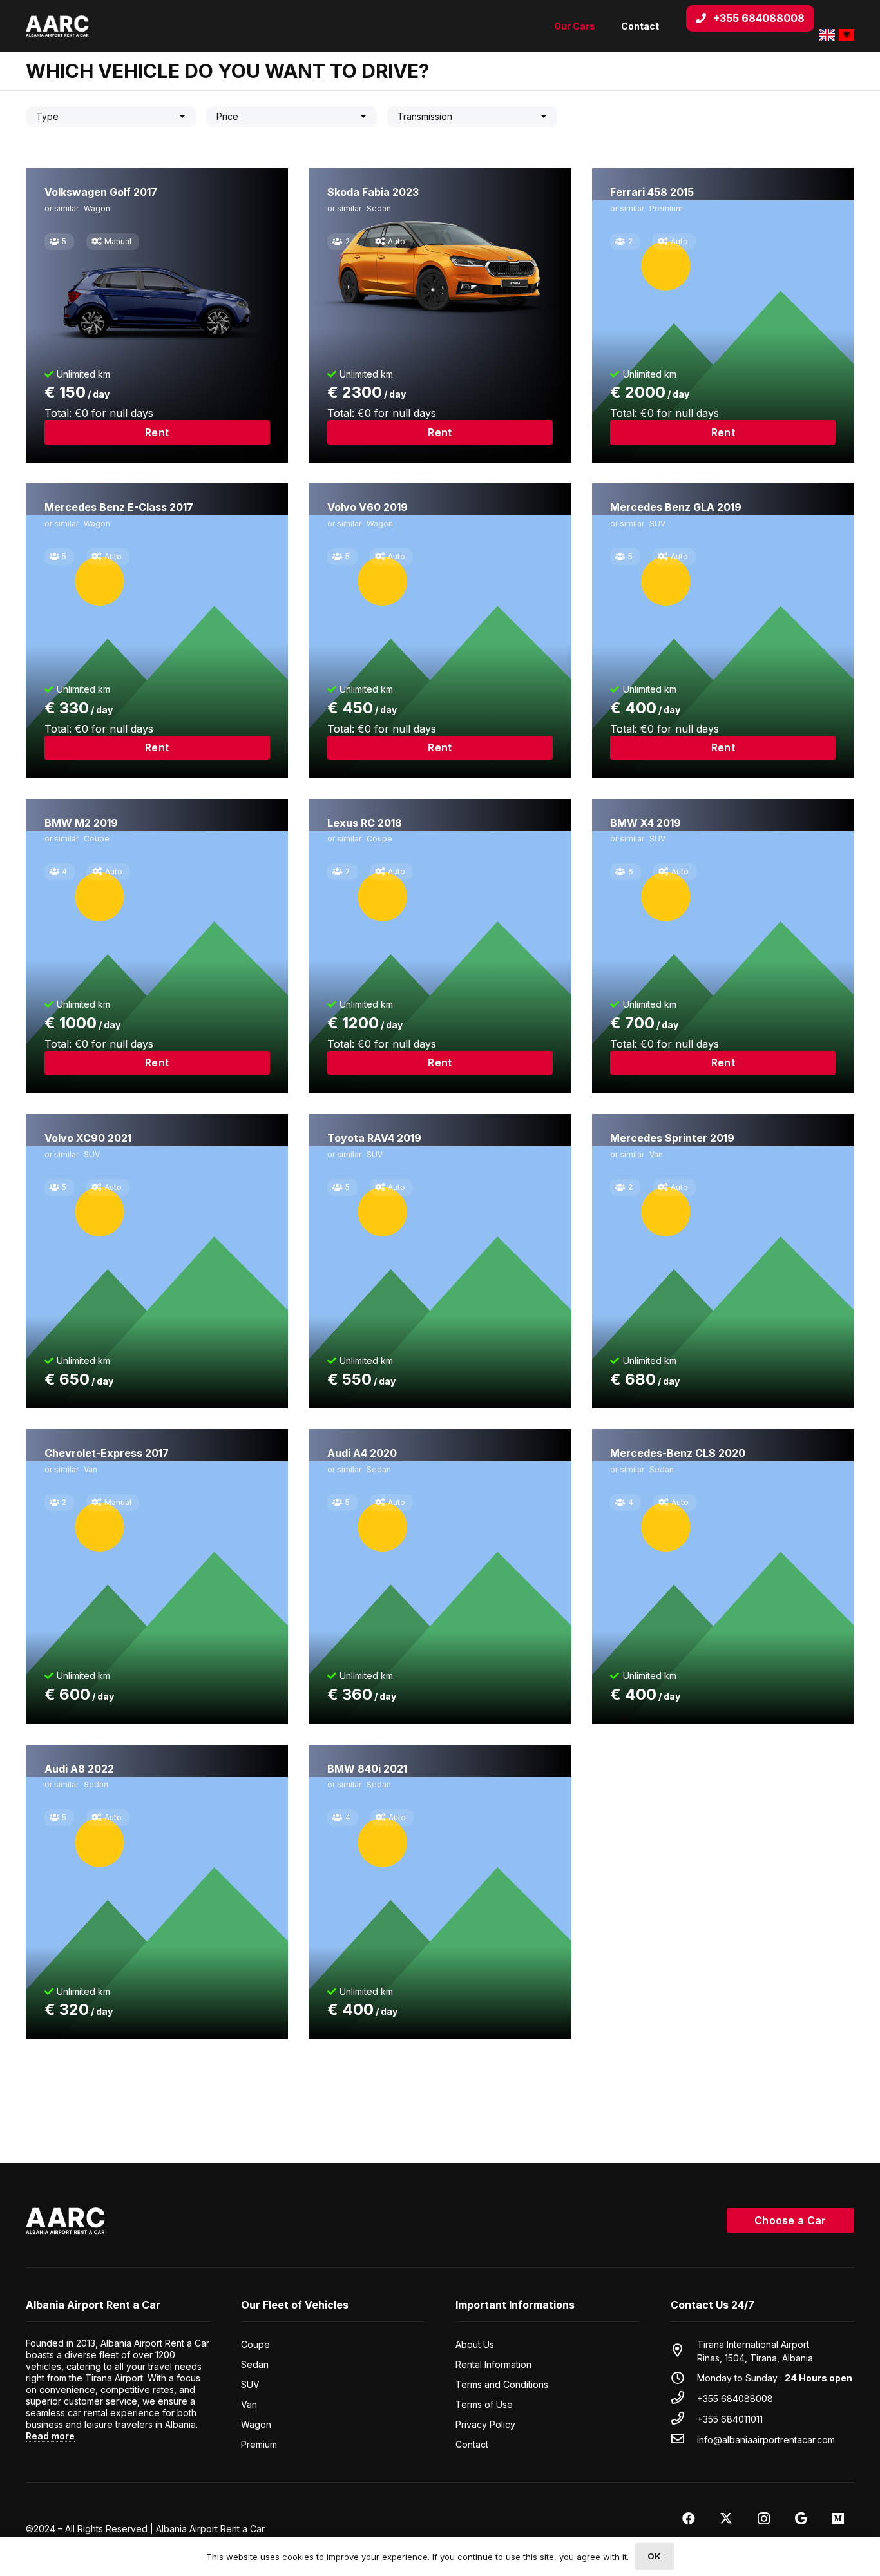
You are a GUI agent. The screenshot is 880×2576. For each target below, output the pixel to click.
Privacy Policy (485, 2424)
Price (227, 116)
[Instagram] (763, 2519)
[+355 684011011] (684, 2419)
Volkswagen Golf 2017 (101, 192)
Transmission (425, 116)
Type (47, 116)
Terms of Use (484, 2404)
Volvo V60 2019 (368, 507)
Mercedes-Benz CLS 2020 (678, 1453)
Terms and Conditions (502, 2384)
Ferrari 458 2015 (652, 192)
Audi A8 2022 (79, 1769)
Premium (666, 208)
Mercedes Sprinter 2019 (672, 1138)
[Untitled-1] (57, 26)
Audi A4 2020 (362, 1453)
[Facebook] (689, 2519)
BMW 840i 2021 (367, 1769)
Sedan (379, 208)
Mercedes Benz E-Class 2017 (119, 507)
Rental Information (493, 2364)
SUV (657, 524)
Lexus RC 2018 (365, 823)
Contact (472, 2444)
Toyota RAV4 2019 (374, 1138)
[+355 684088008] (684, 2398)
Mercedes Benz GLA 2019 (676, 507)
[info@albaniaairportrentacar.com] (684, 2439)
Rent (157, 432)
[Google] (801, 2519)
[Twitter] (726, 2519)
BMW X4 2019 (646, 823)
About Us (475, 2344)
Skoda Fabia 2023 (373, 192)
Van (656, 1154)
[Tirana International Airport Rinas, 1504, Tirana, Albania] (684, 2351)
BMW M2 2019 (81, 823)
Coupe (97, 839)
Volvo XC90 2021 (88, 1138)
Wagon (97, 208)
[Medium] (838, 2519)
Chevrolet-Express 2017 (107, 1453)
